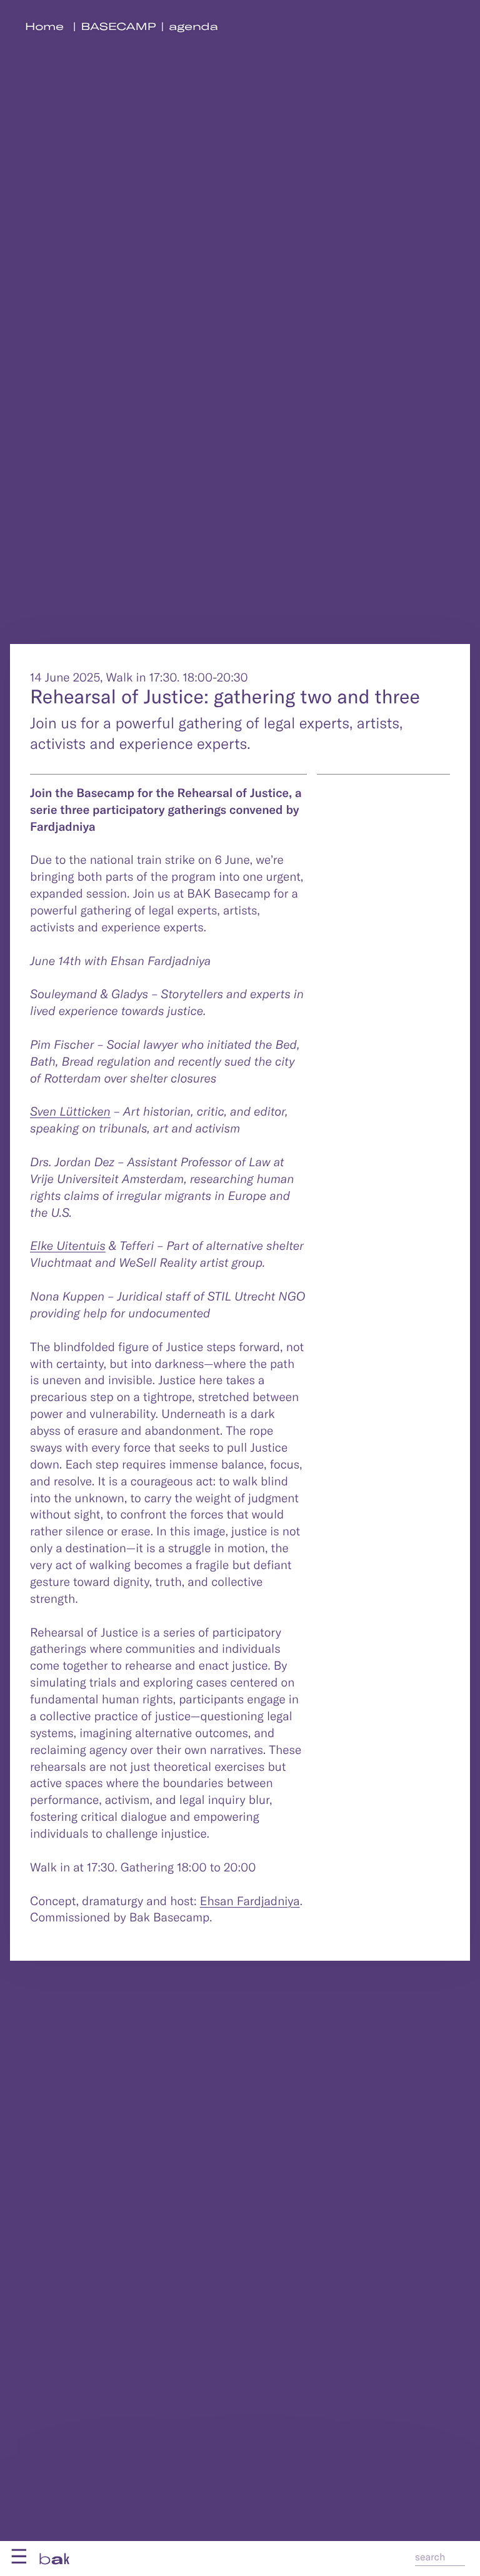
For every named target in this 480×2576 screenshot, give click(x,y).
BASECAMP (119, 27)
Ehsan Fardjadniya (250, 1900)
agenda (193, 27)
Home (44, 27)
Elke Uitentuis (68, 1245)
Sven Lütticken (70, 1111)
